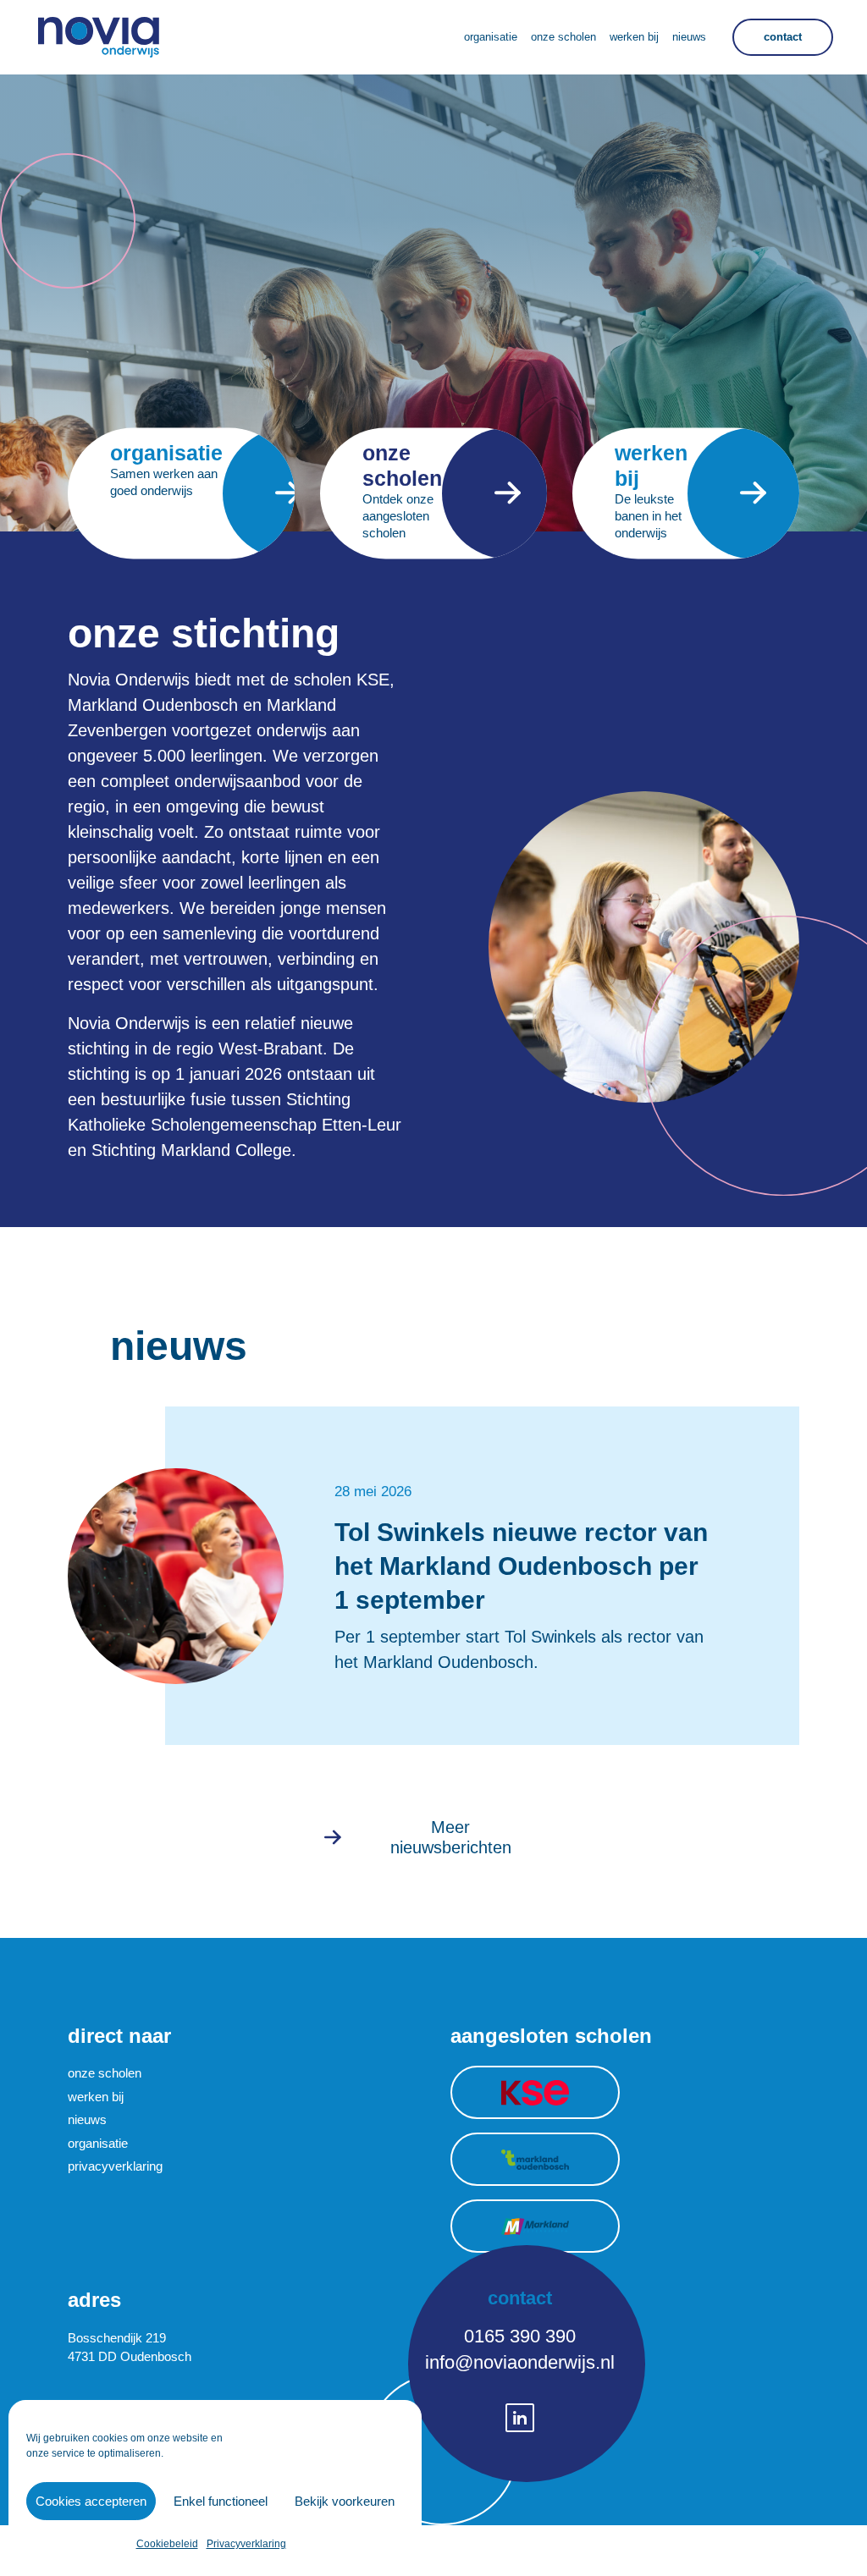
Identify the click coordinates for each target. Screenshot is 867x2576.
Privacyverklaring (246, 2544)
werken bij (96, 2097)
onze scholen (105, 2073)
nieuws (87, 2119)
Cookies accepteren (91, 2501)
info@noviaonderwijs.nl (520, 2362)
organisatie (98, 2143)
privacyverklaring (115, 2166)
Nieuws (689, 37)
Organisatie (491, 37)
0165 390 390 (520, 2336)
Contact (783, 37)
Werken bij (634, 37)
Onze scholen (563, 37)
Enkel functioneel (221, 2501)
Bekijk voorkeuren (345, 2501)
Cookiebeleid (167, 2544)
